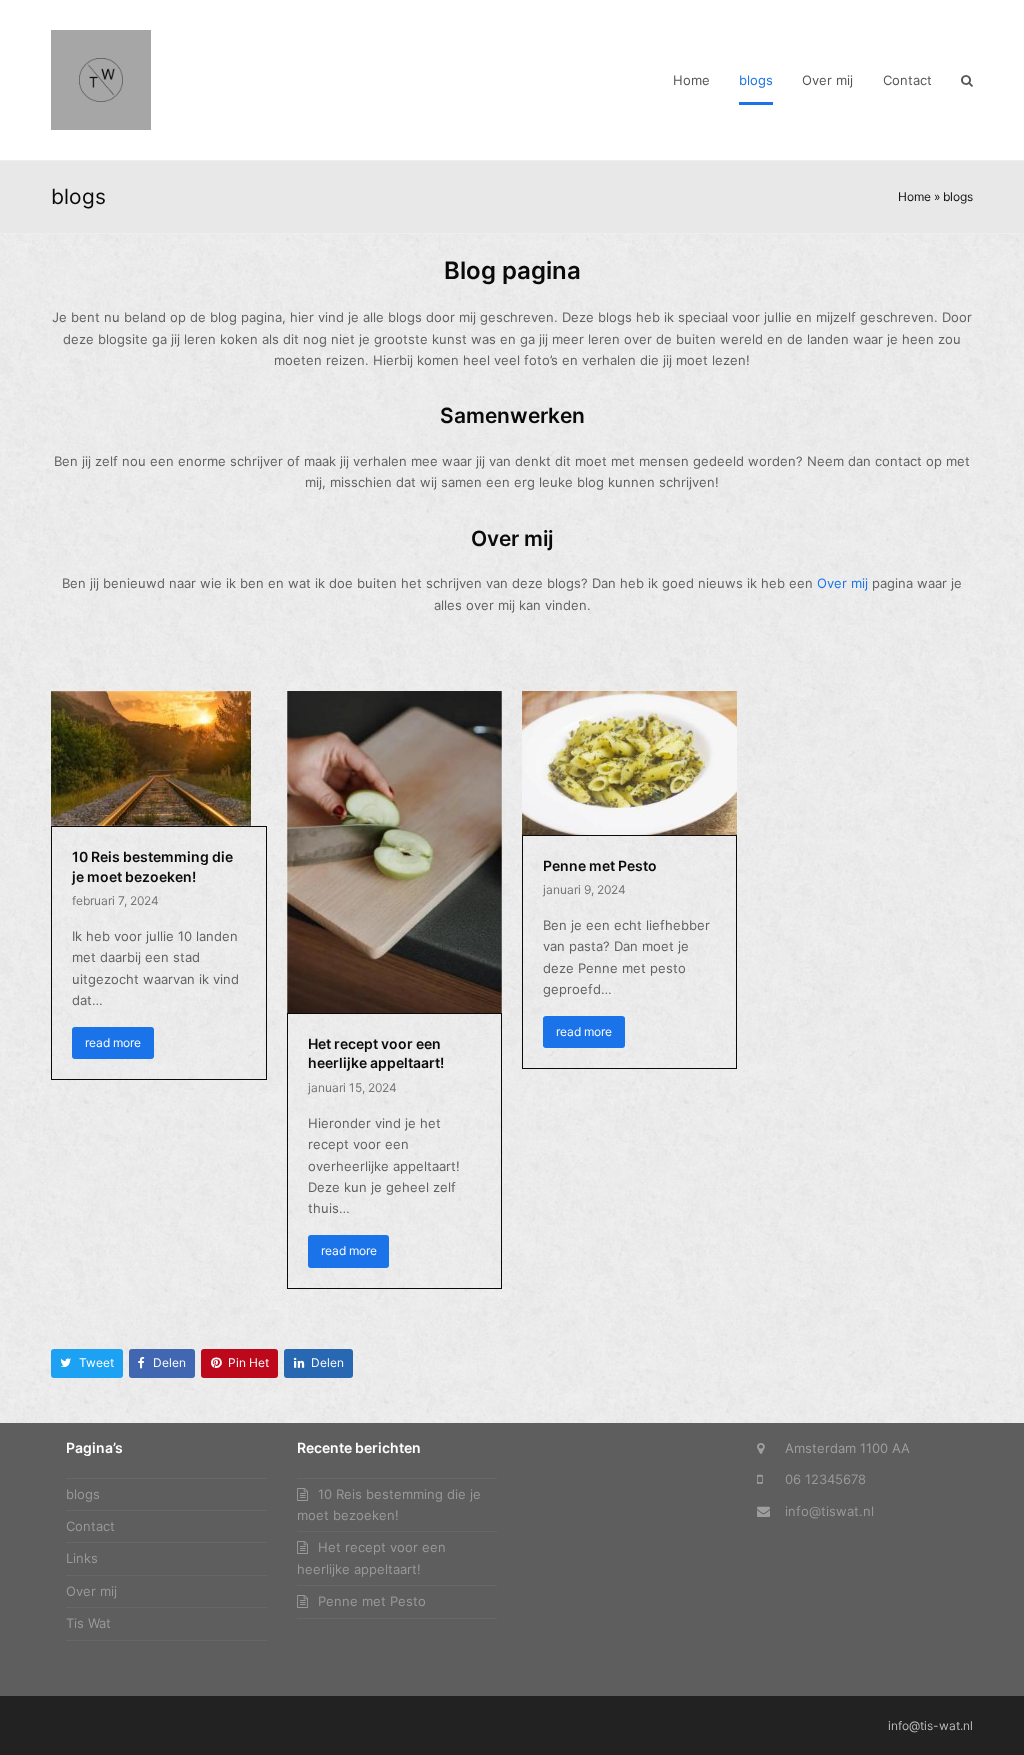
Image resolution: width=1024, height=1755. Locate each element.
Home (914, 196)
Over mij (842, 583)
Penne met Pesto (600, 865)
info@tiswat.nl (829, 1511)
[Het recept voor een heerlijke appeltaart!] (394, 850)
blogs (83, 1494)
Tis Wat (88, 1623)
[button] (967, 80)
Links (82, 1558)
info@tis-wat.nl (930, 1725)
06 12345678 (825, 1479)
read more (113, 1042)
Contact (90, 1526)
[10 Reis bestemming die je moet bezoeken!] (151, 757)
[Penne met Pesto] (629, 761)
